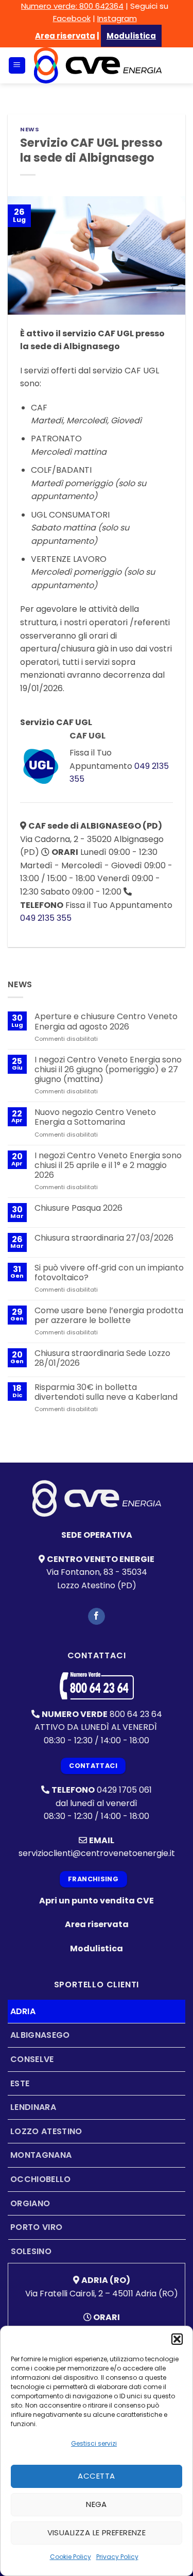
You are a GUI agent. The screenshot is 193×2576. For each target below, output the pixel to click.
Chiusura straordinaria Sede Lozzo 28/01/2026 (102, 1358)
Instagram (117, 18)
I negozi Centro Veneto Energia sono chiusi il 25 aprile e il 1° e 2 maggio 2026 (108, 1165)
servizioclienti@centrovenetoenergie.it (97, 1853)
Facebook (72, 18)
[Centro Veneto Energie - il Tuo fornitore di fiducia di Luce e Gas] (98, 65)
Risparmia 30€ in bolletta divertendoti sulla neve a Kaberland (106, 1392)
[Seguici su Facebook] (97, 1617)
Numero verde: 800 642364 (72, 6)
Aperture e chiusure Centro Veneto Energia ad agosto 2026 (106, 1021)
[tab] (97, 2012)
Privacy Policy (117, 2557)
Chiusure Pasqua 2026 (78, 1208)
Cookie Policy (71, 2557)
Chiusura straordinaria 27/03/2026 (104, 1238)
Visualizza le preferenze (97, 2532)
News (30, 129)
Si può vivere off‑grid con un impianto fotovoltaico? (109, 1273)
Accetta (96, 2476)
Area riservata (65, 36)
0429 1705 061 (124, 1790)
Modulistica (97, 1948)
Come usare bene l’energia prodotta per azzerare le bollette (109, 1315)
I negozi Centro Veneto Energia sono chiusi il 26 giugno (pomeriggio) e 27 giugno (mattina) (108, 1070)
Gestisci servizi (94, 2443)
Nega (97, 2504)
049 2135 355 (46, 918)
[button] (177, 2339)
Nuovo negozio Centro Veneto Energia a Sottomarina (95, 1117)
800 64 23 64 (136, 1714)
